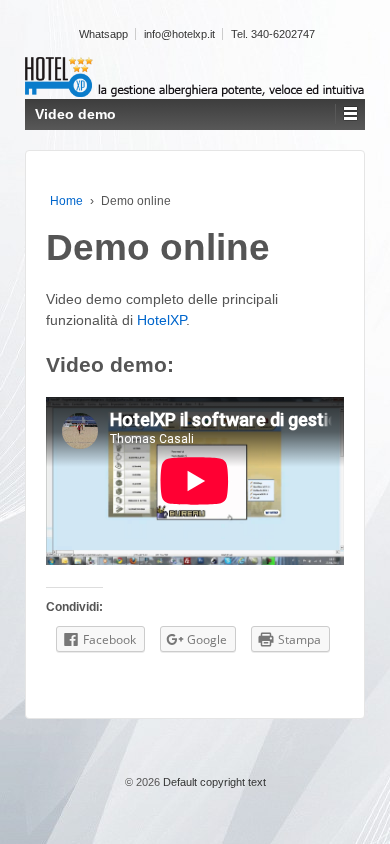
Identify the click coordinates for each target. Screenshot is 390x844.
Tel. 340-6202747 (273, 34)
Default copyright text (213, 782)
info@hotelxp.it (179, 34)
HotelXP (161, 320)
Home (66, 201)
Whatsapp (103, 34)
